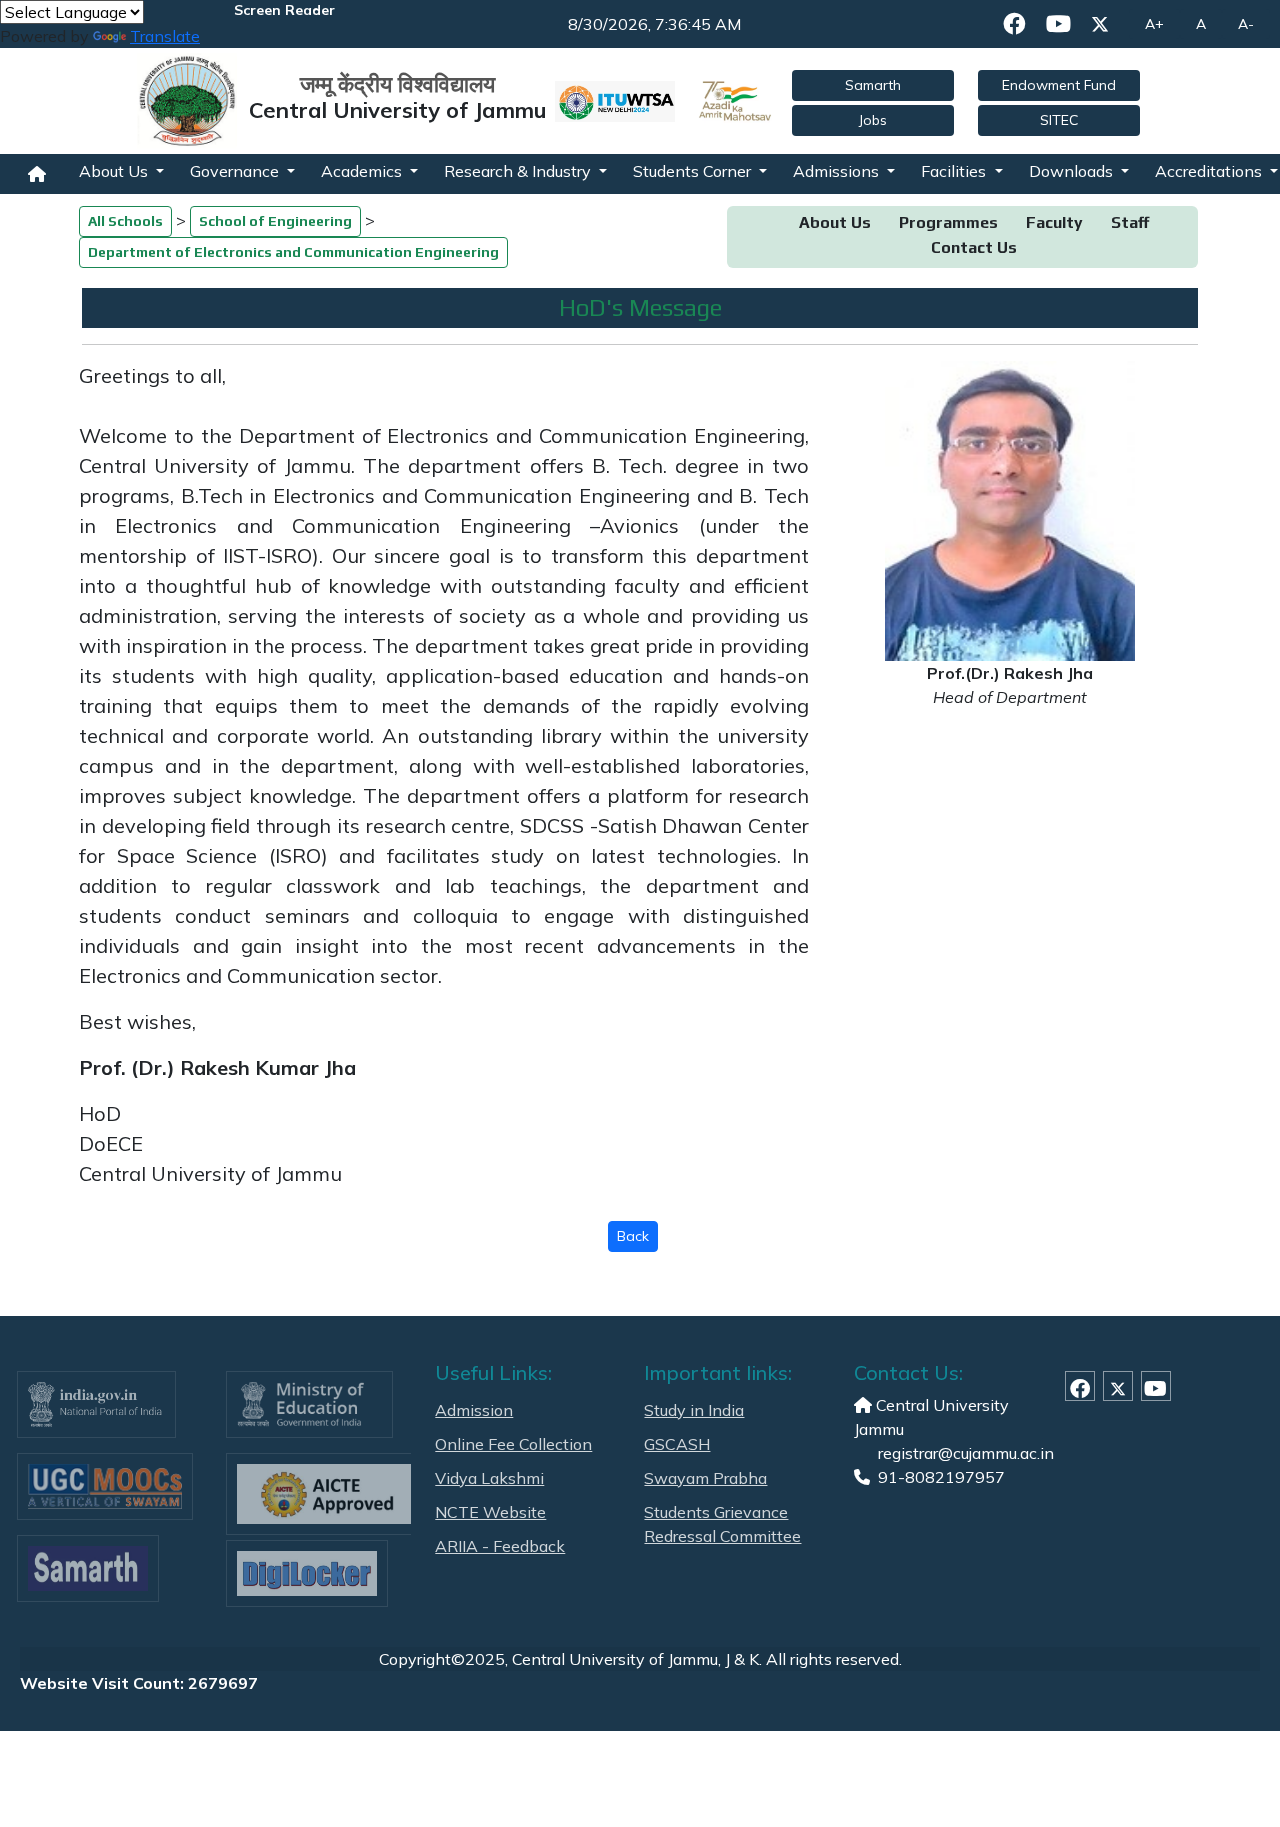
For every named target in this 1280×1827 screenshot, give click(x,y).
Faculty (1054, 222)
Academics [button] (363, 171)
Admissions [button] (838, 171)
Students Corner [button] (694, 171)
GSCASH (677, 1444)
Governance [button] (236, 171)
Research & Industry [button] (519, 171)
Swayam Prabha (705, 1478)
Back (633, 1236)
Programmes (948, 222)
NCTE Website (490, 1512)
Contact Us (974, 247)
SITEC (1059, 120)
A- (1246, 24)
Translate (165, 36)
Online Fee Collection (513, 1444)
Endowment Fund (1059, 85)
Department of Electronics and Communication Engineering (293, 252)
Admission (474, 1410)
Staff (1130, 222)
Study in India (694, 1410)
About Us (835, 222)
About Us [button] (115, 171)
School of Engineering (275, 221)
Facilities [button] (955, 171)
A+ (1154, 24)
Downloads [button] (1073, 171)
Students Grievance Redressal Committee (722, 1524)
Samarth (873, 85)
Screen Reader (284, 10)
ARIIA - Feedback (500, 1546)
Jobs (873, 120)
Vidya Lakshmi (489, 1478)
